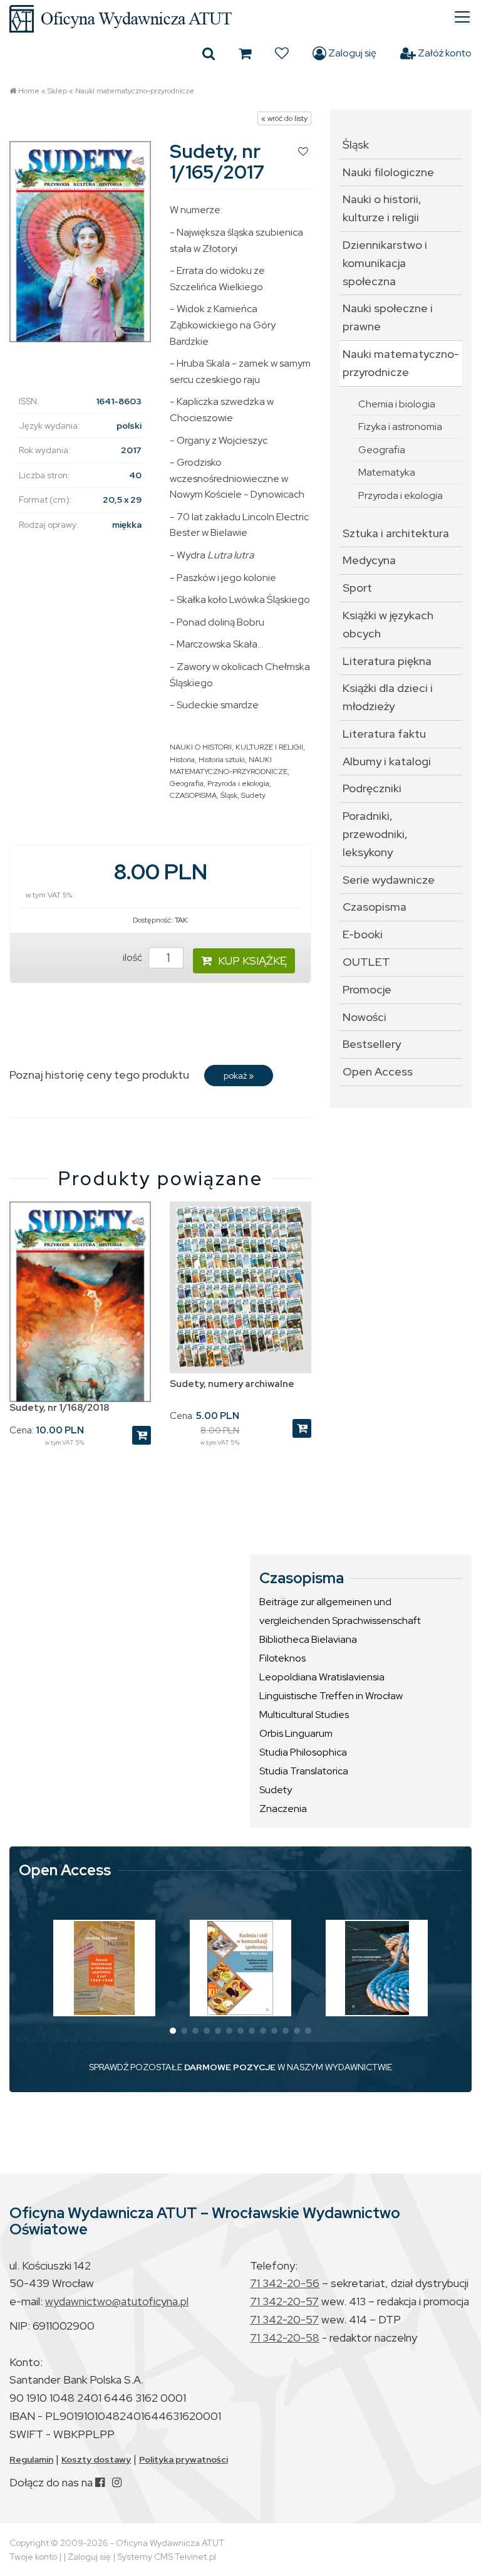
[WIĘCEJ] (104, 1968)
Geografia (187, 783)
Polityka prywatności (184, 2459)
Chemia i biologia (397, 404)
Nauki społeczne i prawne (388, 317)
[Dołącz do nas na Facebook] (100, 2482)
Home (29, 91)
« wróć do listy (284, 118)
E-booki (363, 934)
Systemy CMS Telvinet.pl (167, 2557)
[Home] (240, 19)
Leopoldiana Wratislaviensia (322, 1677)
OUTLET (366, 962)
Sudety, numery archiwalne (232, 1384)
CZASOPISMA (193, 795)
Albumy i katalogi (387, 761)
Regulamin (31, 2459)
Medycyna (369, 560)
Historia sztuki (222, 760)
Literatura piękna (387, 661)
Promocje (367, 989)
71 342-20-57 (284, 2301)
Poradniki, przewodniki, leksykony (375, 834)
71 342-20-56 (285, 2283)
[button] (173, 2031)
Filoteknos (282, 1658)
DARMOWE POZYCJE (230, 2067)
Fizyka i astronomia (400, 427)
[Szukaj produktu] (209, 53)
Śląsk (229, 795)
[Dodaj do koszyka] (142, 1435)
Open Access (378, 1071)
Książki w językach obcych (388, 624)
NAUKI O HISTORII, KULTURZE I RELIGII (236, 747)
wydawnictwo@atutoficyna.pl (117, 2301)
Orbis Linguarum (296, 1733)
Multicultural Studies (304, 1715)
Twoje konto (33, 2557)
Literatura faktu (384, 734)
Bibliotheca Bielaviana (308, 1639)
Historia (182, 760)
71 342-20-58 (285, 2338)
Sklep (57, 91)
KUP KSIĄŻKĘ (252, 961)
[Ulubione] (282, 53)
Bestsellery (372, 1044)
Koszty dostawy (96, 2459)
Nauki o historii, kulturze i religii (382, 208)
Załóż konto (444, 53)
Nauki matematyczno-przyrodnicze (135, 91)
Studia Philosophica (303, 1752)
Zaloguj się (351, 53)
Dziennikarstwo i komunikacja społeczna (385, 263)
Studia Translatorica (304, 1771)
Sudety (253, 795)
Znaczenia (283, 1809)
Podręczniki (372, 788)
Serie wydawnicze (389, 880)
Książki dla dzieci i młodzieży (388, 697)
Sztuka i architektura (396, 533)
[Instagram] (117, 2482)
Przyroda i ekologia (238, 783)
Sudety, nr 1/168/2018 (59, 1408)
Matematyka (387, 472)
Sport (357, 588)
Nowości (365, 1017)
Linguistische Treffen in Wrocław (331, 1696)
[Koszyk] (245, 53)
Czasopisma (375, 907)
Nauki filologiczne (388, 172)
